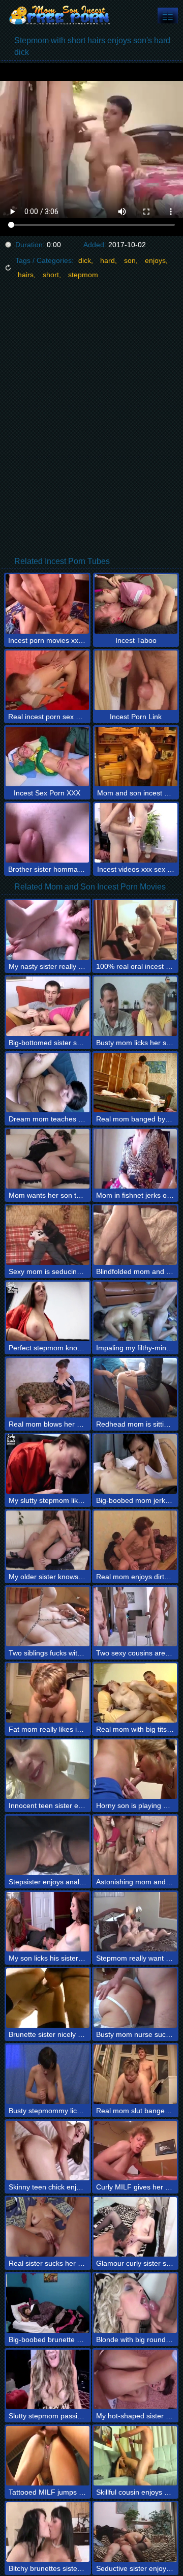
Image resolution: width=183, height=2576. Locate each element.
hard (108, 260)
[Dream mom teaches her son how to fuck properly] (48, 1083)
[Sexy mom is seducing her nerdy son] (48, 1235)
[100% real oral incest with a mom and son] (135, 930)
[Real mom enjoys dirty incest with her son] (135, 1540)
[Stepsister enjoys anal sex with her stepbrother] (48, 1845)
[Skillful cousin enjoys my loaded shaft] (135, 2456)
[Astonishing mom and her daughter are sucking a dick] (135, 1845)
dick (85, 260)
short (51, 275)
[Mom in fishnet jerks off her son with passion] (135, 1159)
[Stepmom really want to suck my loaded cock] (135, 1922)
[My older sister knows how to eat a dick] (48, 1540)
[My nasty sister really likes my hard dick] (48, 930)
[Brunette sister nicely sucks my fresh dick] (48, 1998)
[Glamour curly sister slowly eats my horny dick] (135, 2227)
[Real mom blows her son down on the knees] (48, 1388)
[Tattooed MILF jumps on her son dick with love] (48, 2456)
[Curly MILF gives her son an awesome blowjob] (135, 2151)
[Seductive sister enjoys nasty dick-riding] (135, 2532)
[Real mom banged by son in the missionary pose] (135, 1083)
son (130, 260)
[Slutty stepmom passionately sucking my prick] (48, 2379)
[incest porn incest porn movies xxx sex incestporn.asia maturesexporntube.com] (168, 16)
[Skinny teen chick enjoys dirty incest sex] (48, 2151)
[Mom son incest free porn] (61, 15)
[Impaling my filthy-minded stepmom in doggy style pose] (135, 1311)
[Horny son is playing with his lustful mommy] (135, 1769)
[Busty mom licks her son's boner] (135, 1006)
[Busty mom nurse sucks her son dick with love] (135, 1998)
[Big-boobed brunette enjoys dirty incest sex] (48, 2303)
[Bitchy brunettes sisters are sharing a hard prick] (48, 2532)
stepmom (83, 275)
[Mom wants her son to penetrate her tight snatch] (48, 1159)
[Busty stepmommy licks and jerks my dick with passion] (48, 2074)
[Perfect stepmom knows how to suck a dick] (48, 1311)
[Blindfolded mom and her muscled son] (135, 1235)
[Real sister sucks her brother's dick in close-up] (48, 2227)
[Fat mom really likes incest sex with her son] (48, 1693)
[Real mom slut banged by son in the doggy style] (135, 2074)
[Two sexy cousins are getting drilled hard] (135, 1617)
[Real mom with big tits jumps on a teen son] (135, 1693)
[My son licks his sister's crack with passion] (48, 1922)
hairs (26, 275)
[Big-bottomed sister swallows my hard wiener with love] (48, 1006)
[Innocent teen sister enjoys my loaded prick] (48, 1769)
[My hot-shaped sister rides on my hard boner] (135, 2379)
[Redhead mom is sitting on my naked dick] (135, 1388)
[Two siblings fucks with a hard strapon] (48, 1617)
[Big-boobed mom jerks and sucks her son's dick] (135, 1464)
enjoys (155, 260)
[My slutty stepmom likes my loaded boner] (48, 1464)
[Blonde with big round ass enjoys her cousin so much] (135, 2303)
